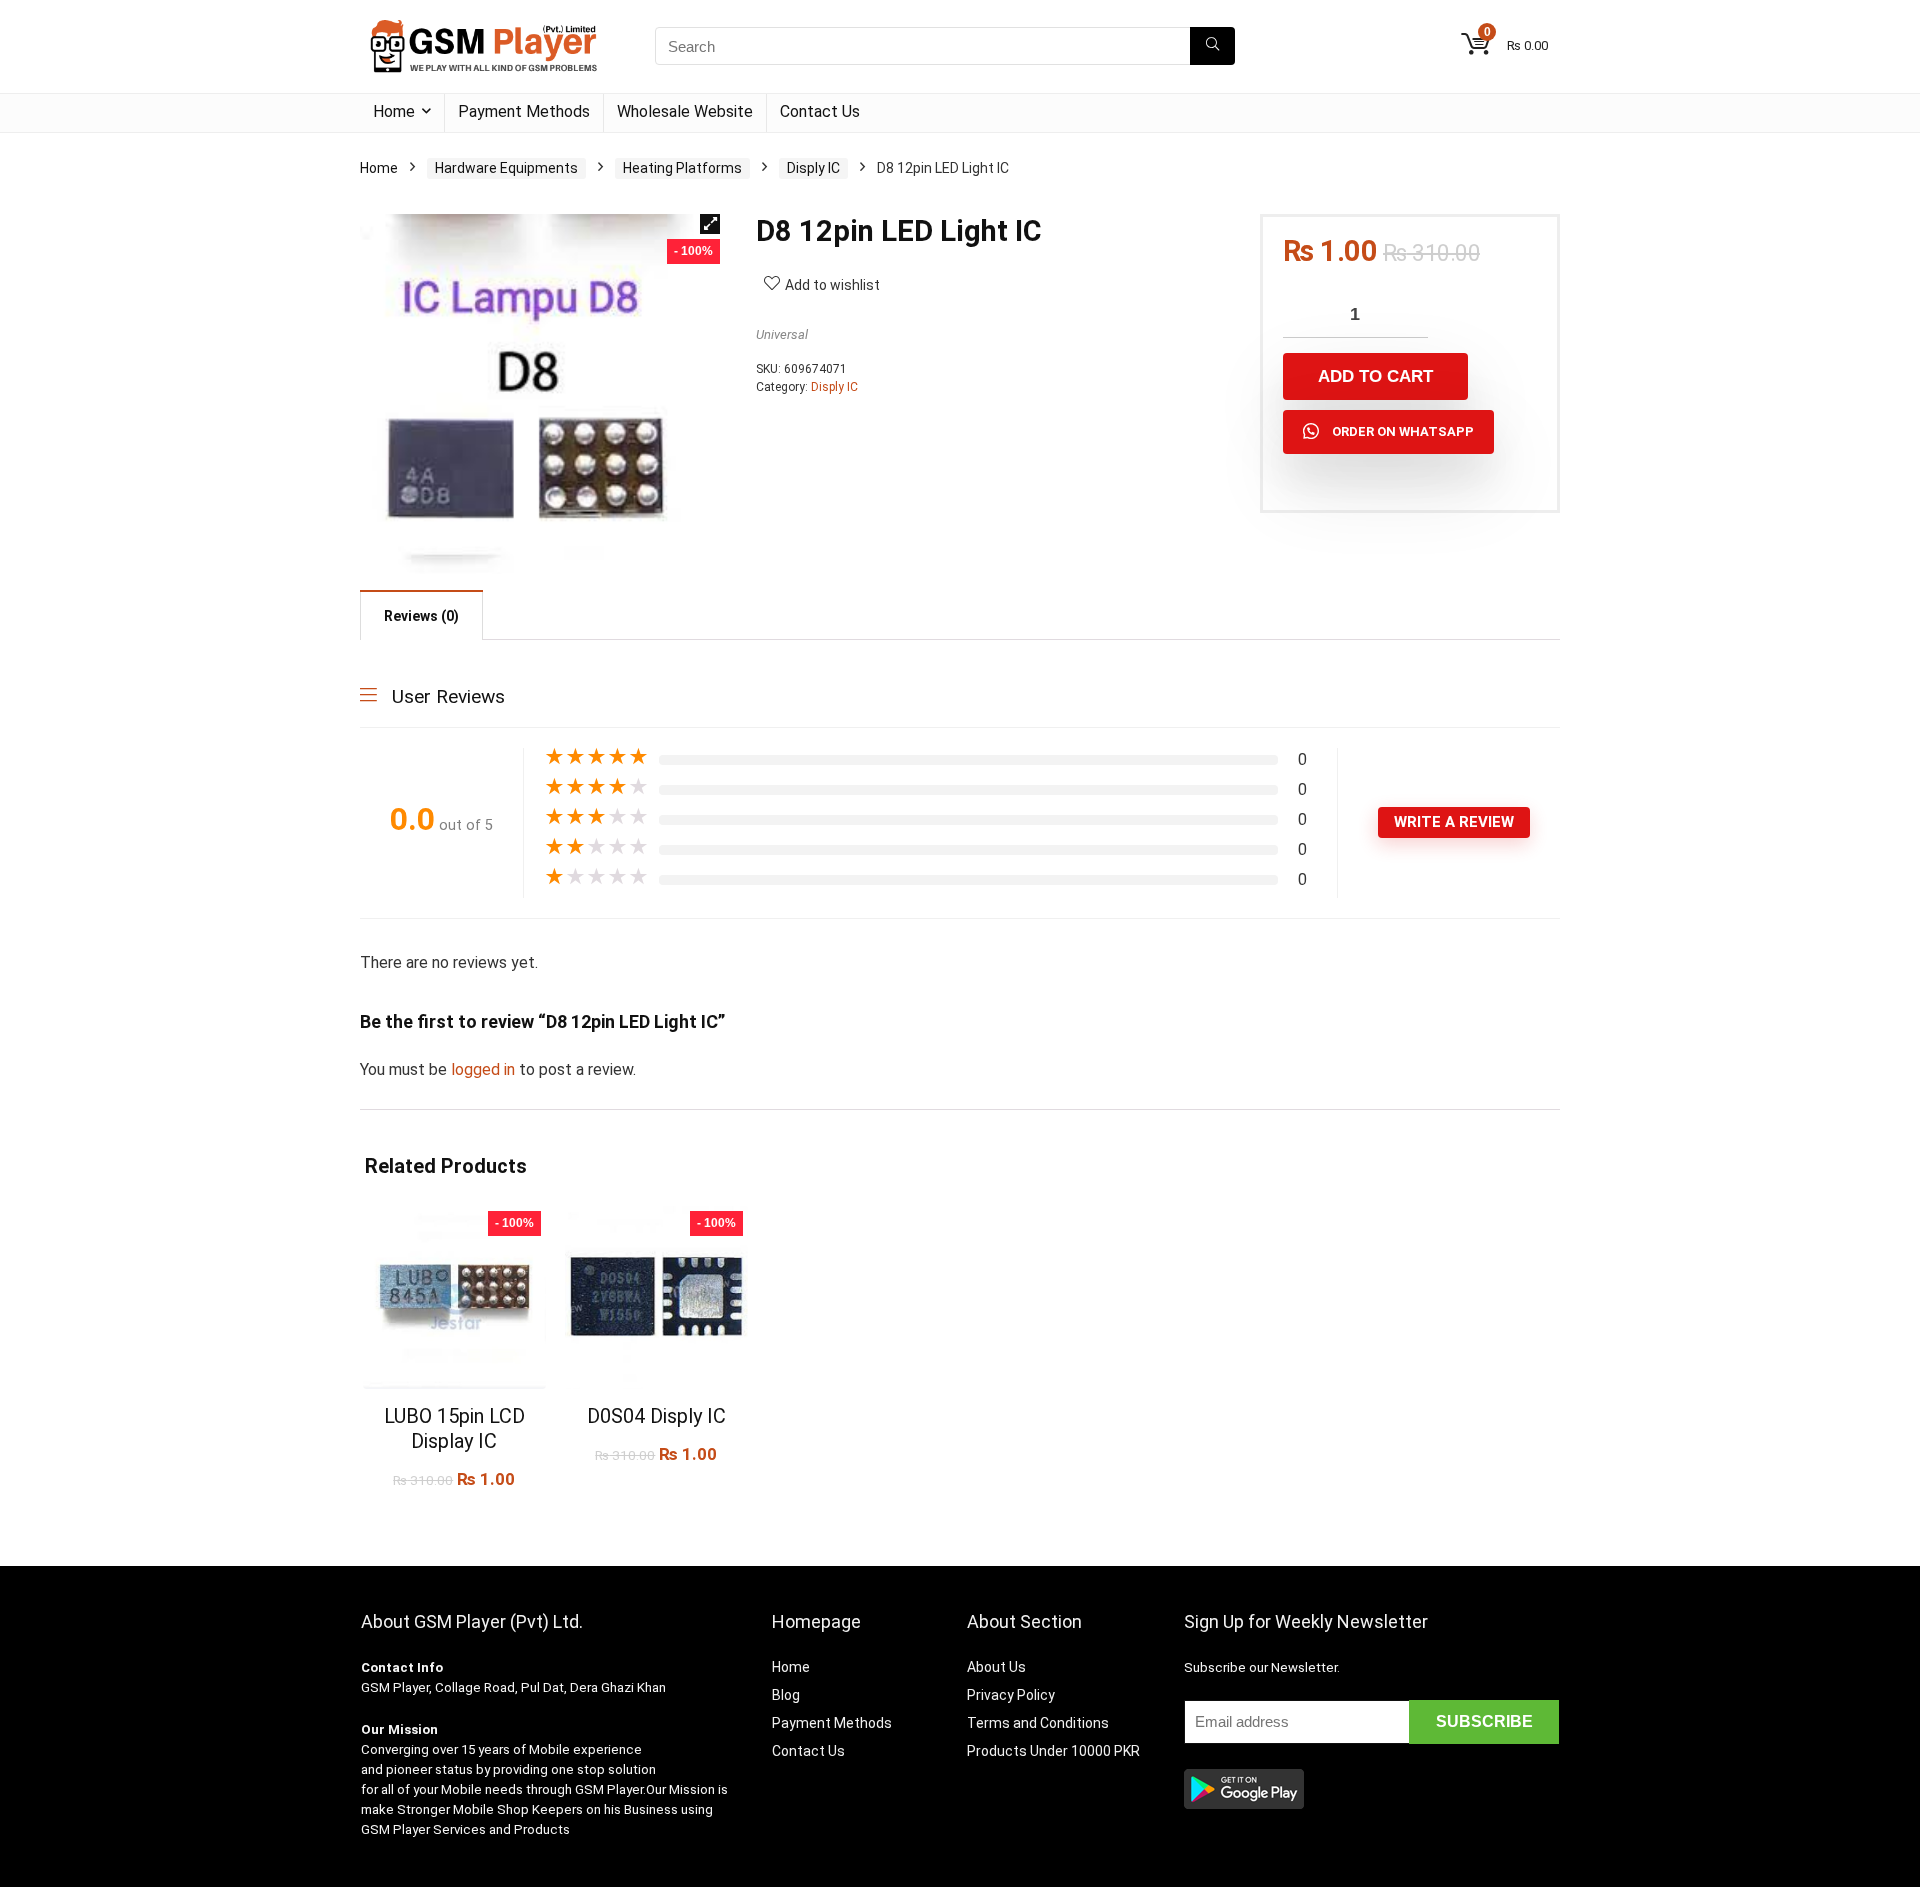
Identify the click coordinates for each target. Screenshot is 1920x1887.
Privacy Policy (1011, 1695)
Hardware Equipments (506, 168)
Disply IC (813, 168)
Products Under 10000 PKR (1053, 1751)
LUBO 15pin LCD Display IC (454, 1428)
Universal (782, 334)
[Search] (1212, 46)
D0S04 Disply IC (656, 1416)
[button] (710, 224)
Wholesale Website (685, 111)
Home (394, 111)
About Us (996, 1667)
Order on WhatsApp (1403, 431)
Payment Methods (524, 111)
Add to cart (1375, 376)
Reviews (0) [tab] (421, 616)
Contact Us (820, 111)
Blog (786, 1695)
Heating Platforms (682, 168)
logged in (485, 1069)
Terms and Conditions (1038, 1723)
